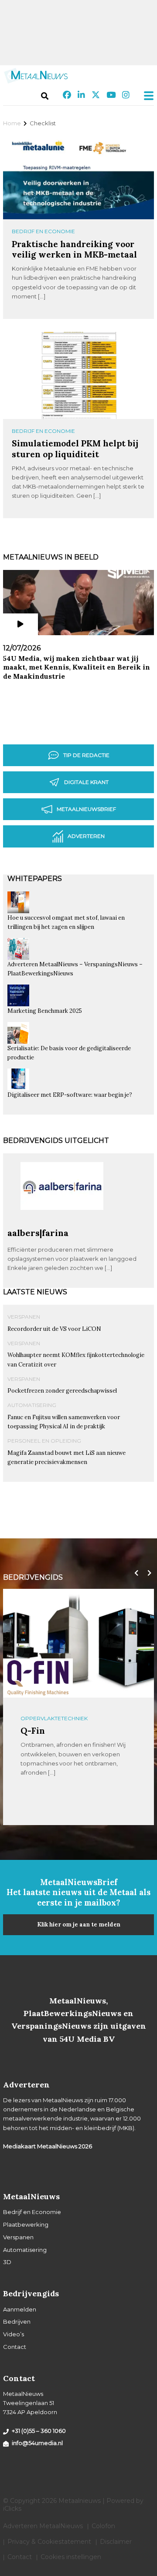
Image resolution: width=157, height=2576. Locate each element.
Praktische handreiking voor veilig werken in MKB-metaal (74, 249)
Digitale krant (86, 782)
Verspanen (24, 1317)
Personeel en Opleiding (44, 1441)
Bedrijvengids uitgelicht (56, 1141)
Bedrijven (17, 2321)
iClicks (12, 2509)
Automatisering (32, 1405)
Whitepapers (35, 879)
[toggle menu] (146, 96)
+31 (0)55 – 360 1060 (39, 2431)
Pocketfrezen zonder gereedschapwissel (62, 1391)
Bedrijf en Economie (43, 231)
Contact (15, 2347)
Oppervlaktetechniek (54, 1718)
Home (12, 123)
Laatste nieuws (35, 1292)
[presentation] (134, 1573)
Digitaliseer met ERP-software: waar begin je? (70, 1095)
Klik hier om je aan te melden (79, 1924)
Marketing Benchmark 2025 (45, 1011)
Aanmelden (20, 2309)
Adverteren (86, 836)
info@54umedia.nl (37, 2443)
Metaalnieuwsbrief (86, 809)
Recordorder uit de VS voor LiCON (54, 1329)
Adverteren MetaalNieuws (43, 2526)
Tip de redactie (86, 755)
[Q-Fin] (38, 1678)
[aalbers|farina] (62, 1224)
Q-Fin (33, 1730)
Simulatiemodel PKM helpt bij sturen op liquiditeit (75, 448)
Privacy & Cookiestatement (49, 2542)
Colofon (103, 2526)
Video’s (14, 2334)
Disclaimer (116, 2542)
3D (7, 2262)
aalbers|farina (38, 1233)
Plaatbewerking (26, 2224)
